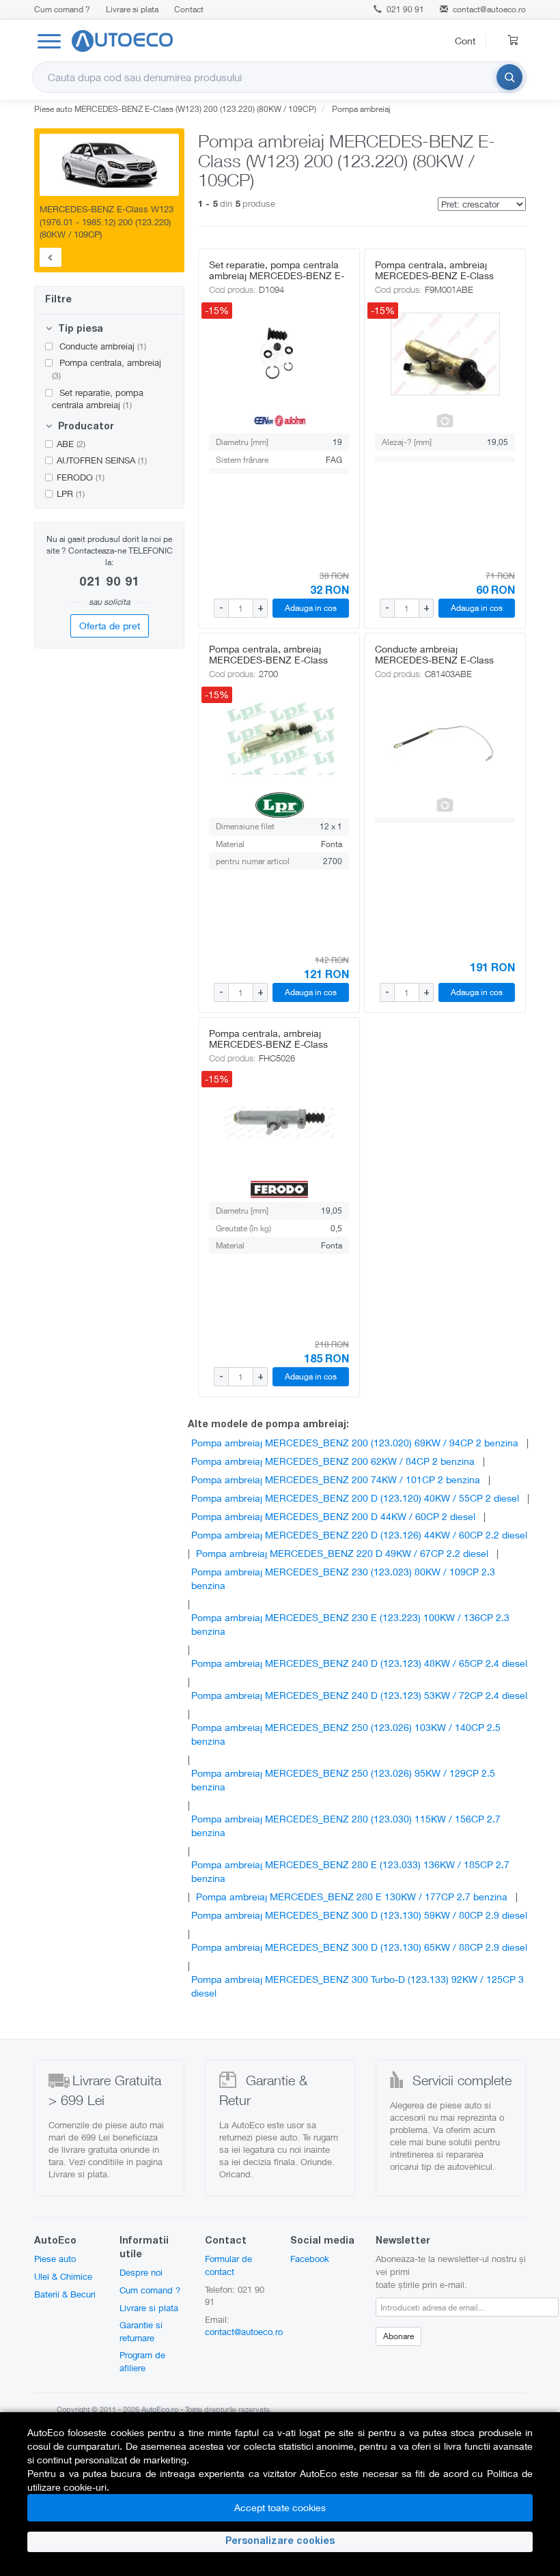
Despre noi (141, 2272)
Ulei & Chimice (63, 2276)
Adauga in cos (311, 608)
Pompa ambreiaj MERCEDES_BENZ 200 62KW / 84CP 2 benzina (333, 1461)
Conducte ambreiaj (101, 346)
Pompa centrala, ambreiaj (107, 369)
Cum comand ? (62, 9)
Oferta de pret (110, 626)
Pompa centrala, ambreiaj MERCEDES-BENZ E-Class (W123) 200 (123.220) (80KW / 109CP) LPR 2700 (275, 665)
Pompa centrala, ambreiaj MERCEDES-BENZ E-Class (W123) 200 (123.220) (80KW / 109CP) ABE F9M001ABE (440, 281)
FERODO (81, 477)
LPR (71, 493)
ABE (71, 444)
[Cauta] (509, 77)
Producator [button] (85, 427)
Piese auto (55, 2259)
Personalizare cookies (280, 2542)
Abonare (398, 2336)
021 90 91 (404, 9)
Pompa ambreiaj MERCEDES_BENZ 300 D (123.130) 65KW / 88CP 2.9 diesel (359, 1947)
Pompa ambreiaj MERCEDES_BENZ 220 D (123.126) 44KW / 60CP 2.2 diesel (359, 1535)
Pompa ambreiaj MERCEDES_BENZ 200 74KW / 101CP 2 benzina (336, 1479)
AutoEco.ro (160, 2409)
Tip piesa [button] (79, 330)
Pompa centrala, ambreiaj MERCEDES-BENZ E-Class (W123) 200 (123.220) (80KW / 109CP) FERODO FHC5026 (275, 1049)
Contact (189, 9)
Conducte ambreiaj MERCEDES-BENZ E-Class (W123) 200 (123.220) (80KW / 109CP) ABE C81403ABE (440, 665)
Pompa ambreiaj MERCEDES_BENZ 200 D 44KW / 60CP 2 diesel (333, 1516)
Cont (465, 41)
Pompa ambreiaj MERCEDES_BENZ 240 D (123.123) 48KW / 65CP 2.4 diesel (359, 1663)
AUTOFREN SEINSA (102, 460)
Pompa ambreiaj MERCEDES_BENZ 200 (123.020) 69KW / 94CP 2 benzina (355, 1443)
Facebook (310, 2259)
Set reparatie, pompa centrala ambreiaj (98, 399)
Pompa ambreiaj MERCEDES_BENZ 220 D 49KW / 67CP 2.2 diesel (342, 1553)
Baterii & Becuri (65, 2294)
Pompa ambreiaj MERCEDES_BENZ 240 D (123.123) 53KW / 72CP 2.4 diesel (359, 1695)
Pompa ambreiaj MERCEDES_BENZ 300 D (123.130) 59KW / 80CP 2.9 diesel (359, 1915)
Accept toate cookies (280, 2507)
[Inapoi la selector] (51, 257)
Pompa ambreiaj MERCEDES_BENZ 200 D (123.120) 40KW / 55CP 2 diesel (355, 1498)
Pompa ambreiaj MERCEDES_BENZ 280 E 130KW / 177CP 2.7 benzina (352, 1897)
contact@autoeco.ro (489, 9)
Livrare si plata (132, 9)
